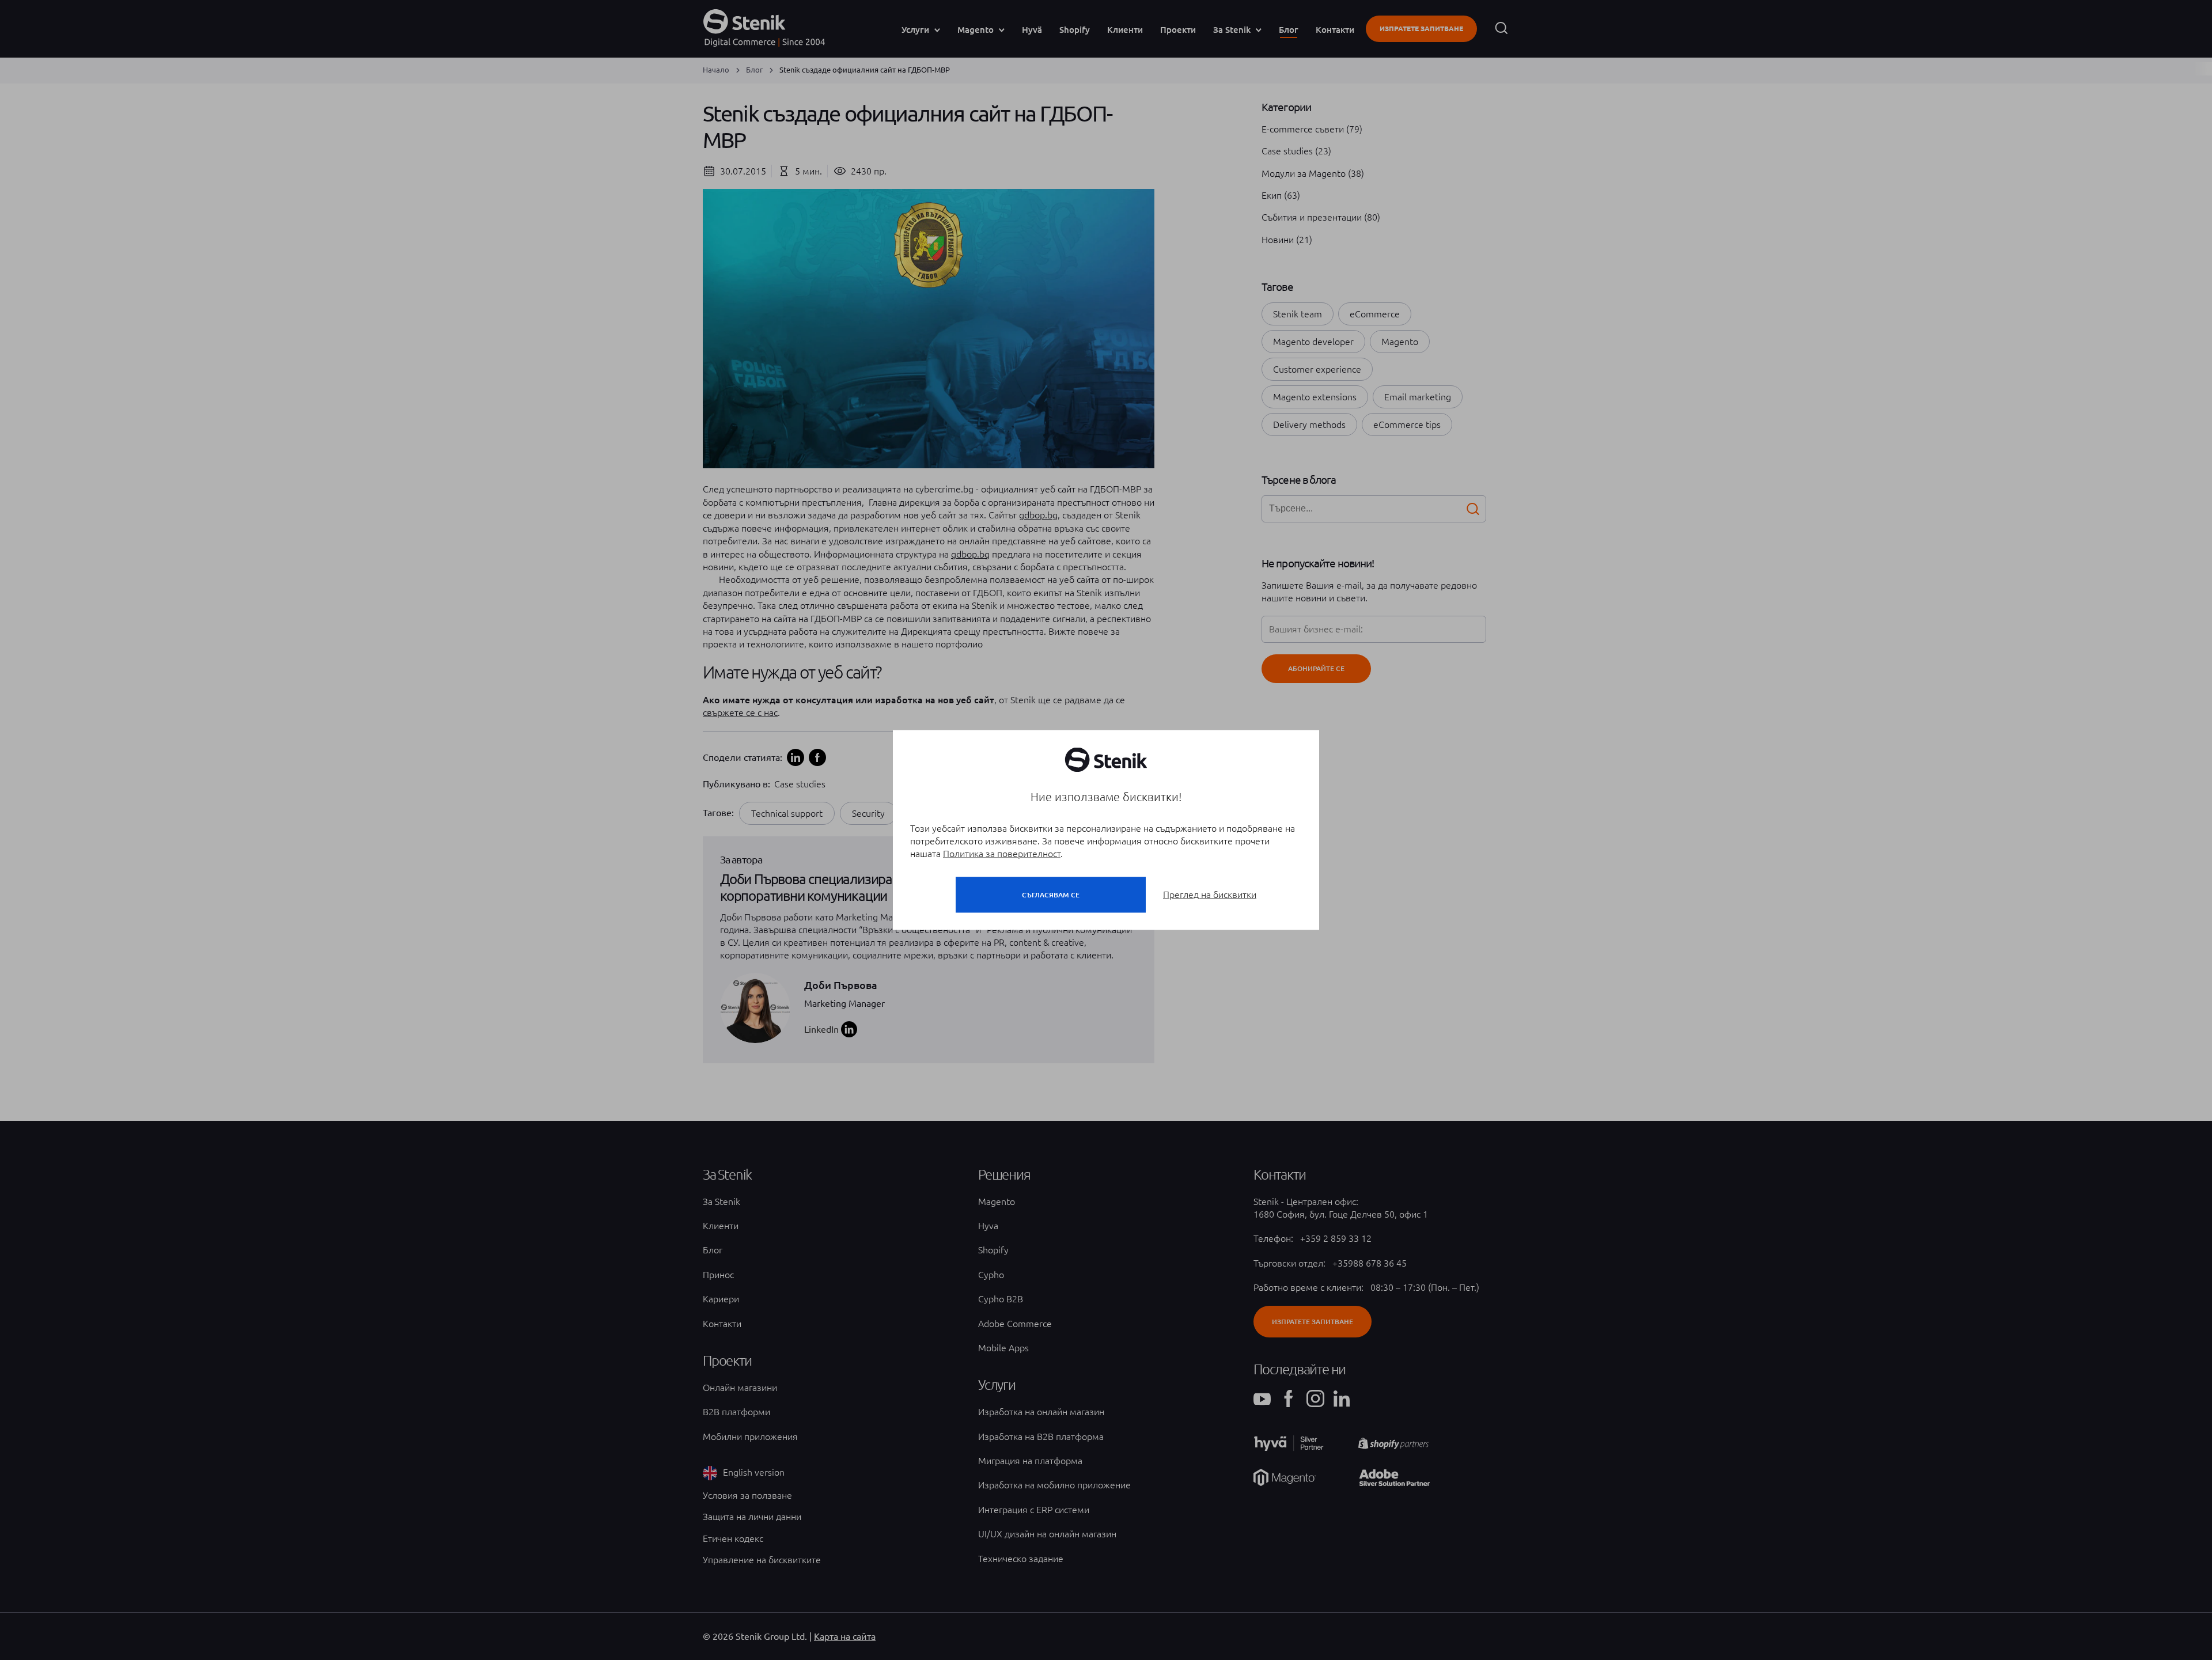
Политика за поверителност (1002, 854)
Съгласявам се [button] (1051, 895)
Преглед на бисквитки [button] (1210, 895)
